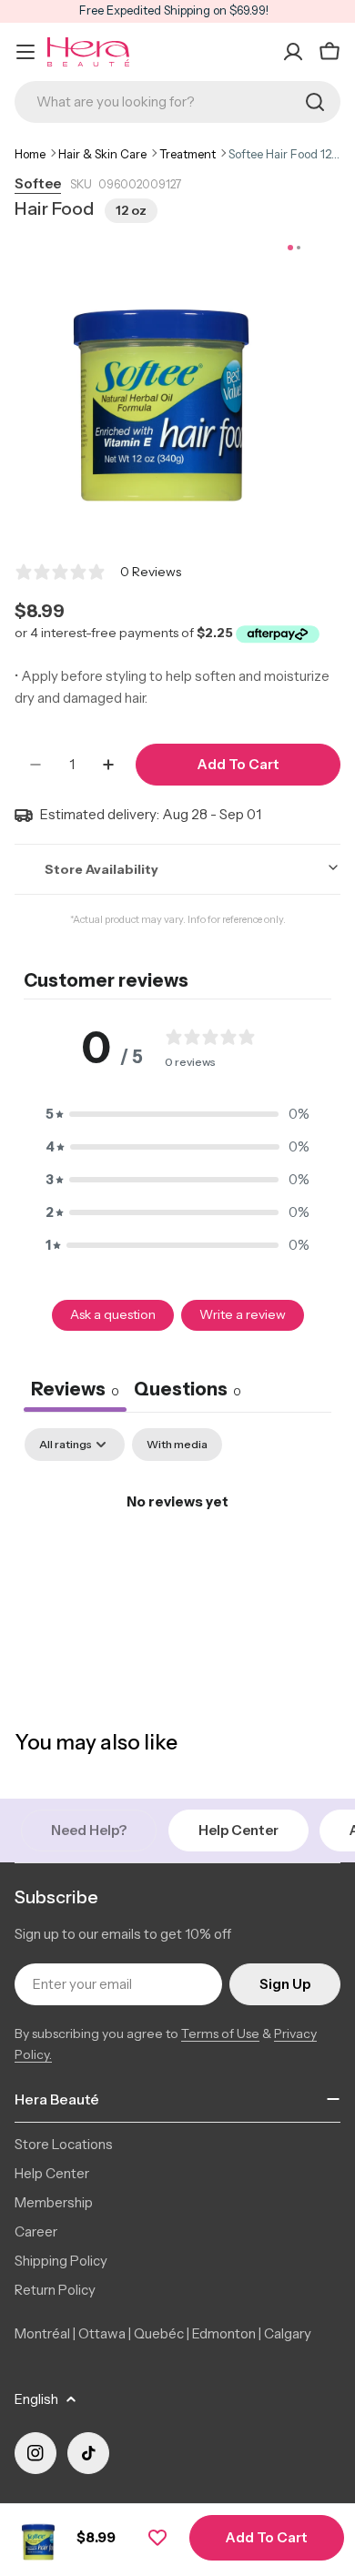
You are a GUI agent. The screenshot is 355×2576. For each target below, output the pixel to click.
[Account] (293, 52)
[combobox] (177, 102)
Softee (38, 183)
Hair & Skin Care (102, 154)
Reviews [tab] (75, 1389)
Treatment (188, 154)
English (36, 2399)
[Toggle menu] (25, 52)
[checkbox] (177, 1445)
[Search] (315, 102)
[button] (177, 1114)
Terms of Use (220, 2033)
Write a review (243, 1314)
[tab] (188, 1391)
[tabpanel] (177, 1563)
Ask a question (113, 1314)
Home (30, 154)
